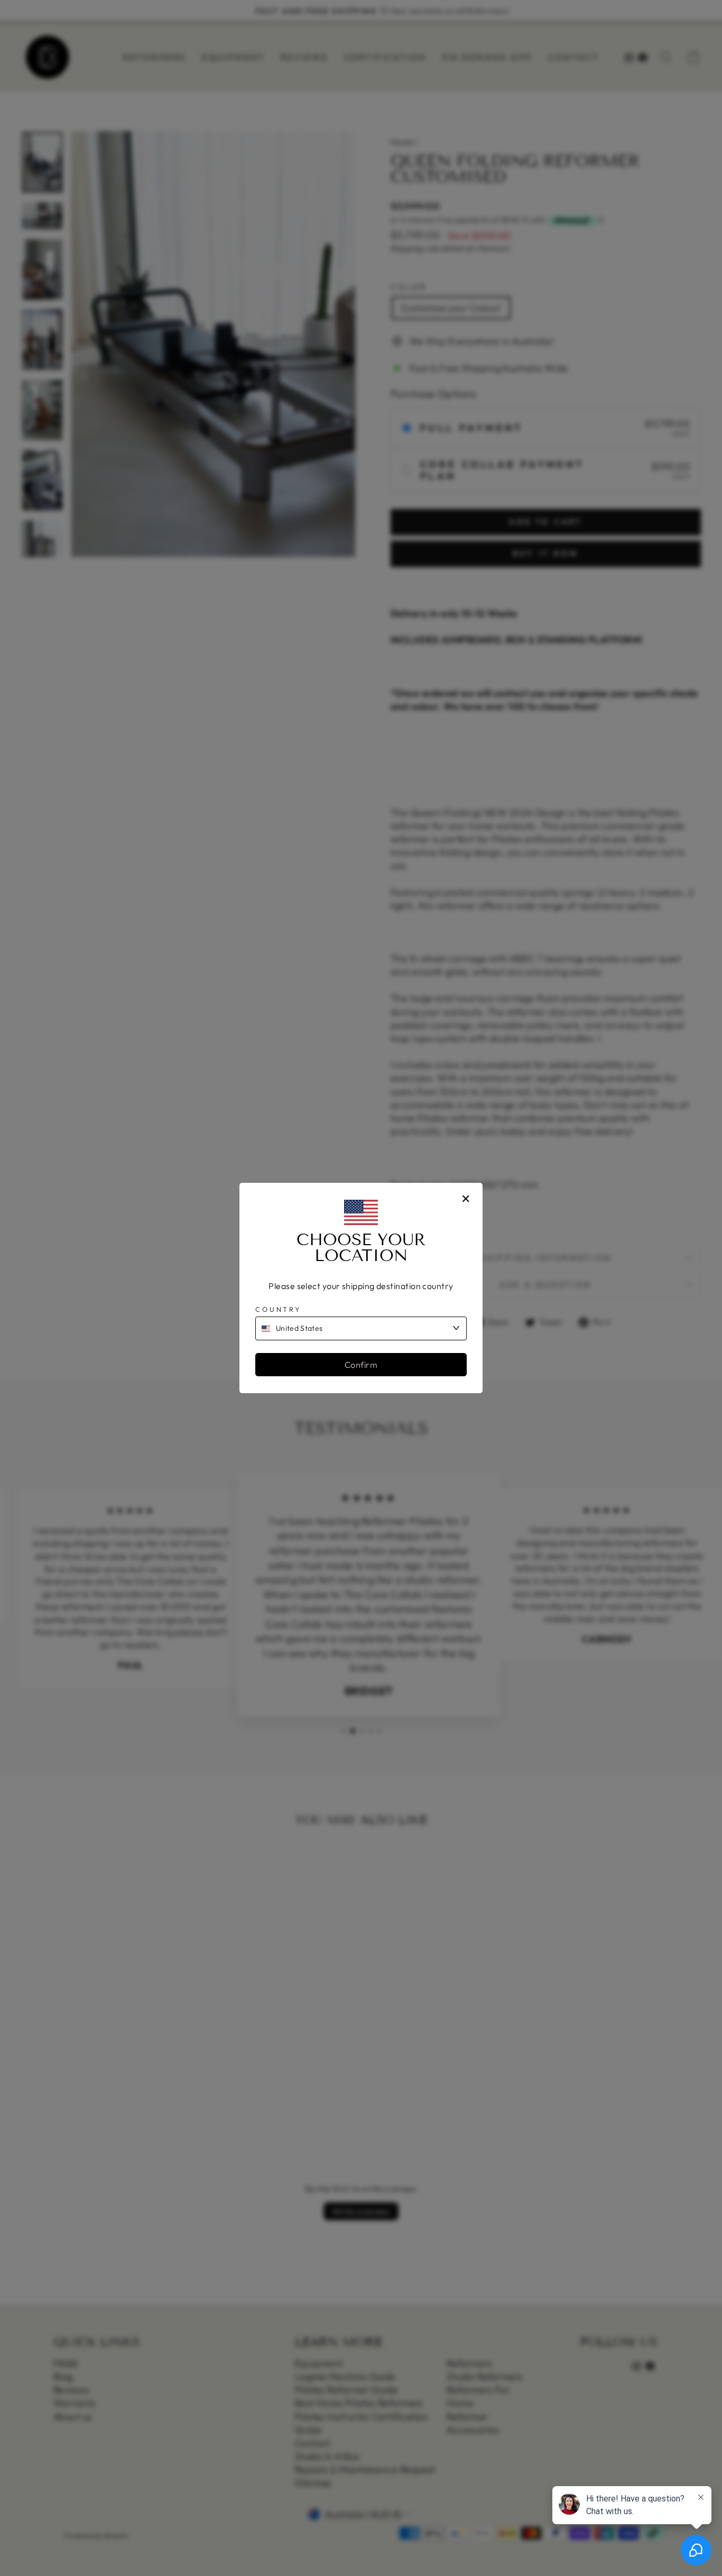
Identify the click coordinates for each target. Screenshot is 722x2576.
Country (278, 1309)
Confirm (361, 1365)
